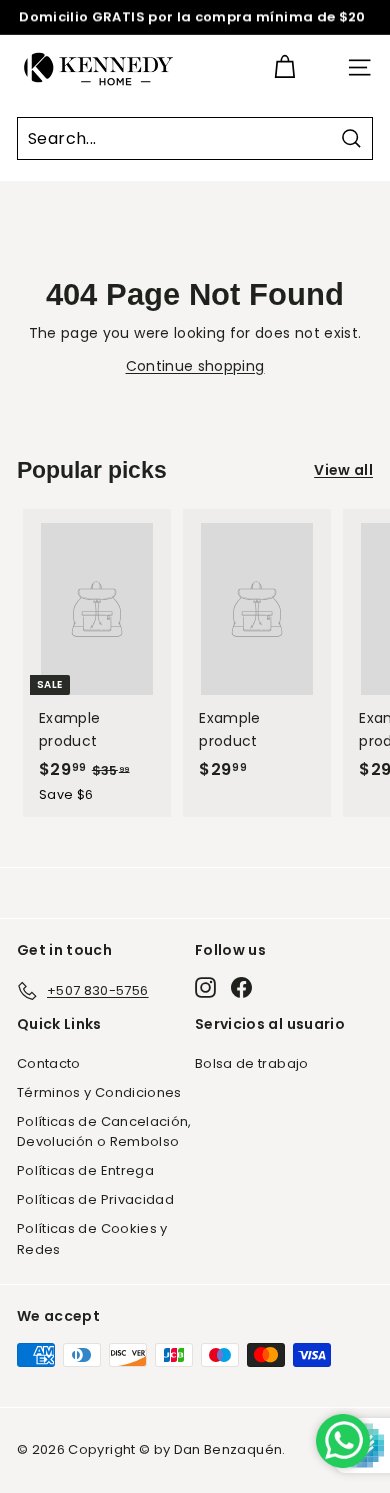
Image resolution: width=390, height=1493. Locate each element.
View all (343, 470)
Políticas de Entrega (85, 1170)
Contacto (49, 1063)
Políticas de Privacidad (95, 1199)
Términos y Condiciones (99, 1092)
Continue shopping (195, 366)
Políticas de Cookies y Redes (92, 1239)
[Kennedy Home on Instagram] (205, 987)
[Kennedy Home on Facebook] (241, 987)
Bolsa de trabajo (252, 1063)
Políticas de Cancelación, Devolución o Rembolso (104, 1132)
